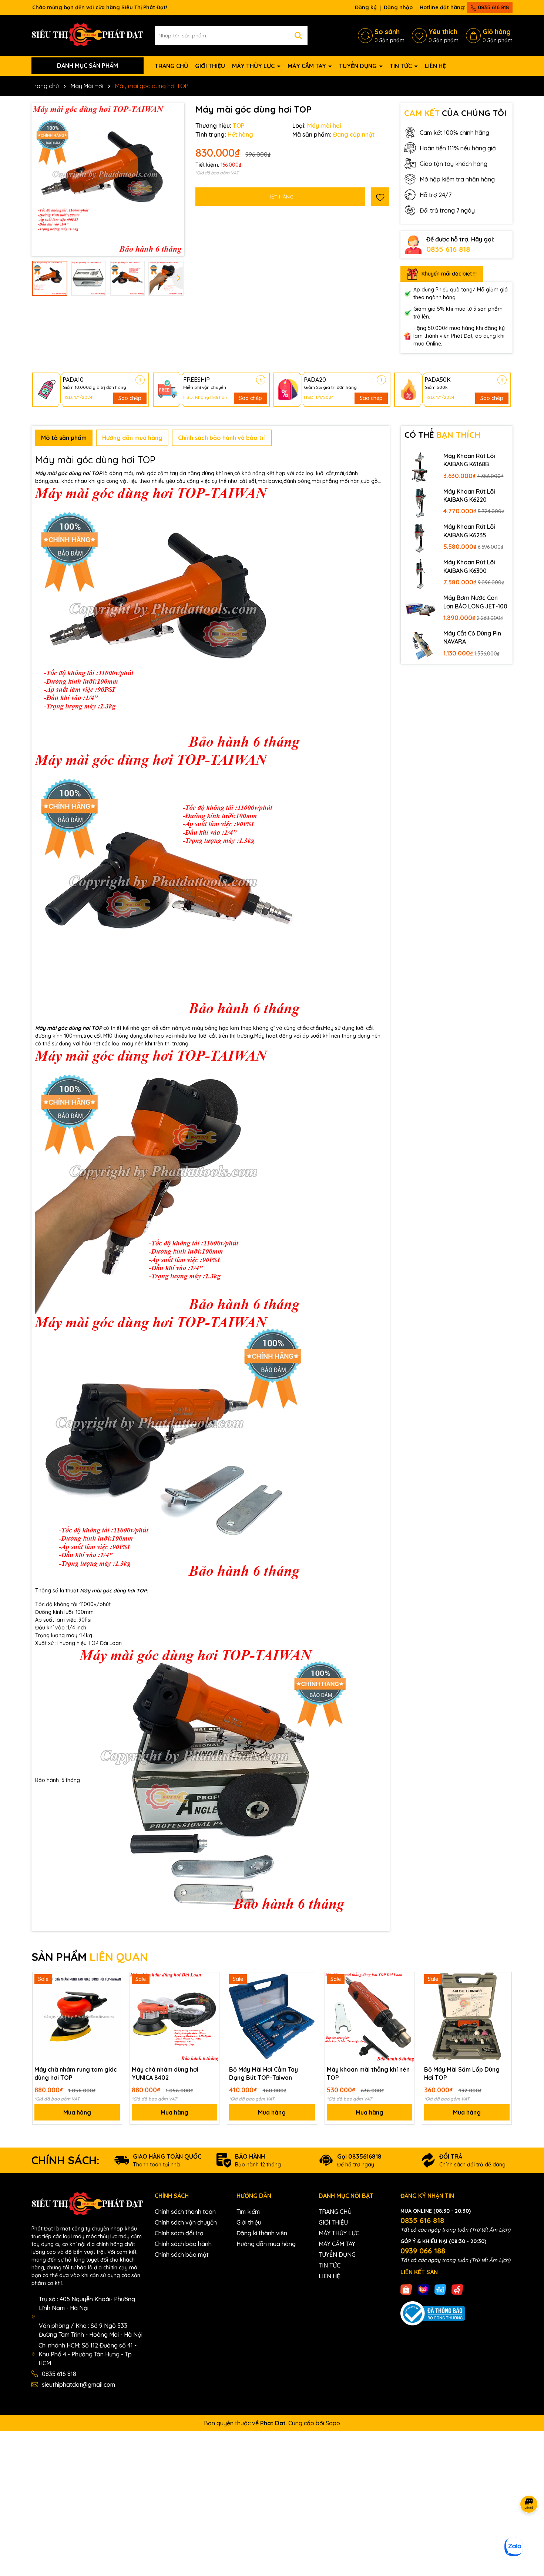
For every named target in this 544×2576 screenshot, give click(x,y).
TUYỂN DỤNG (359, 66)
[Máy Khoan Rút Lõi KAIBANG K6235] (420, 538)
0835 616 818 (493, 7)
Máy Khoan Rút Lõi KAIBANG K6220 (469, 495)
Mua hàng (77, 2112)
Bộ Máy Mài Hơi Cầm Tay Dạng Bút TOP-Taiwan (263, 2073)
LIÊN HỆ (435, 66)
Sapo (333, 2423)
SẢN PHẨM (90, 1957)
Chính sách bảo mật (182, 2255)
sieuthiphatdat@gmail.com (78, 2385)
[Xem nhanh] (114, 2006)
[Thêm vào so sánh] (114, 1993)
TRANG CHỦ (171, 66)
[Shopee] (406, 2289)
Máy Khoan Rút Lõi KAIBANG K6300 (469, 566)
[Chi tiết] (140, 380)
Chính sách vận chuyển (186, 2222)
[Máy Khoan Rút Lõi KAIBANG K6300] (420, 573)
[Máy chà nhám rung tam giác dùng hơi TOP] (77, 2017)
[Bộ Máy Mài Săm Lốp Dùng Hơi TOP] (467, 2017)
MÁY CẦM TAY (308, 66)
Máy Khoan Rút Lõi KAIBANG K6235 (469, 531)
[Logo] (88, 35)
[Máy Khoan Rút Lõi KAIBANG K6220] (420, 503)
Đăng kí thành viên (262, 2233)
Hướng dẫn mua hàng (266, 2244)
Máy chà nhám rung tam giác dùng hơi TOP (76, 2073)
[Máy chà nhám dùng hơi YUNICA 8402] (174, 2017)
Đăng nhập (398, 7)
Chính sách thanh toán (185, 2212)
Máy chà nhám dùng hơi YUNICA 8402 (165, 2073)
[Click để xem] (108, 180)
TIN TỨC (402, 66)
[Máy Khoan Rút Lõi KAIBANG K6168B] (420, 467)
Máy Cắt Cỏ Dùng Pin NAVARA (472, 637)
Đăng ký (366, 7)
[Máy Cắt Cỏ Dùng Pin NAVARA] (420, 644)
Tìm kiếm (248, 2212)
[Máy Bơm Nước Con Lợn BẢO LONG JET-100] (420, 609)
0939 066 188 (423, 2251)
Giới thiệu (249, 2222)
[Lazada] (423, 2289)
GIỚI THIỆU (210, 66)
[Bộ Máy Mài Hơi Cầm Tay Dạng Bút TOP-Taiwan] (272, 2017)
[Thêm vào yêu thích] (380, 197)
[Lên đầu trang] (529, 2532)
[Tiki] (440, 2289)
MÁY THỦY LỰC (254, 66)
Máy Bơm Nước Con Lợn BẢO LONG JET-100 (475, 602)
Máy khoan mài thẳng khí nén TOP (368, 2073)
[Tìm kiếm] (298, 36)
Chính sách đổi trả (179, 2233)
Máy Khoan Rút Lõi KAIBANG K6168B (469, 460)
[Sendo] (457, 2289)
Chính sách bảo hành (183, 2244)
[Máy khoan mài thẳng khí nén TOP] (370, 2017)
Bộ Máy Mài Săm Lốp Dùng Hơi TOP (462, 2073)
